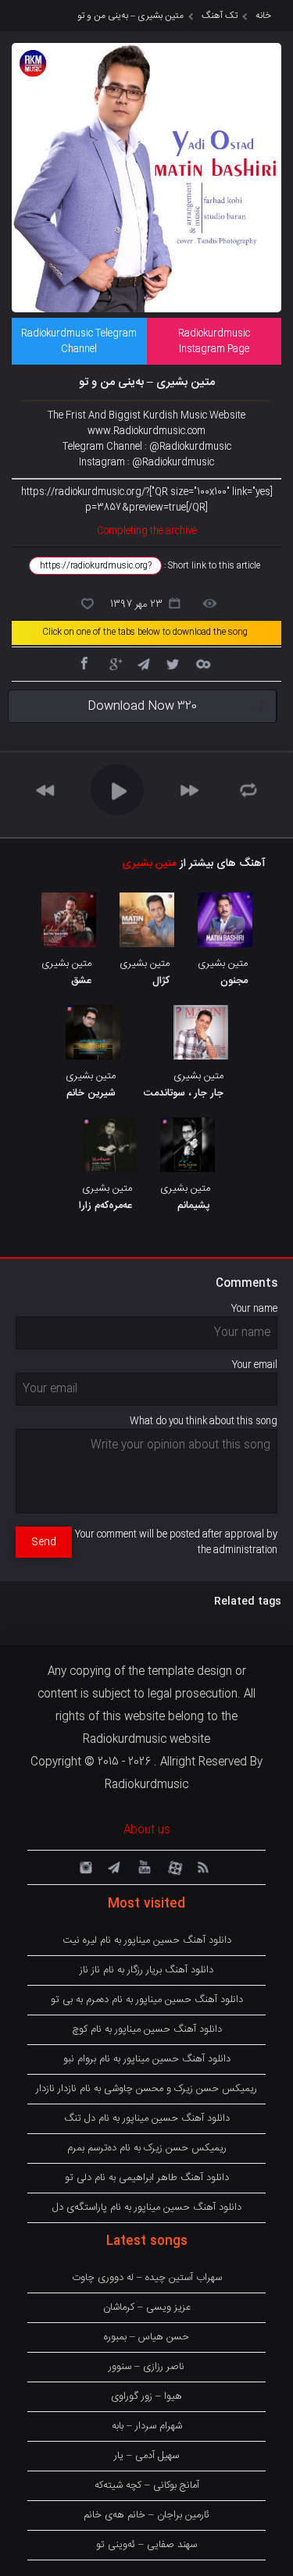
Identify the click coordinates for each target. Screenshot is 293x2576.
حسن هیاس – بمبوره (146, 2337)
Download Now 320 (142, 706)
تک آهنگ (220, 16)
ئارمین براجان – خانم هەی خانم (146, 2515)
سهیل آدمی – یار (146, 2456)
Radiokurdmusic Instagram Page (214, 341)
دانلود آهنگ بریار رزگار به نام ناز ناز (146, 1970)
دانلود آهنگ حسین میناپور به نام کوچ (147, 2029)
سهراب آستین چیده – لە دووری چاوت (147, 2278)
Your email (255, 1365)
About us (147, 1830)
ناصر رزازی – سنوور (146, 2367)
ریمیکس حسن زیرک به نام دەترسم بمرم (147, 2148)
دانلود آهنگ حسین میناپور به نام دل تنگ (147, 2118)
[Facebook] (84, 663)
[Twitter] (173, 663)
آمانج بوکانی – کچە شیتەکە (147, 2485)
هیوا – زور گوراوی (146, 2396)
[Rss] (202, 1866)
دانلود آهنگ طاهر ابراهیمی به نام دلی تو (147, 2178)
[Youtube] (143, 1866)
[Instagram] (84, 1866)
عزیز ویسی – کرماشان (147, 2307)
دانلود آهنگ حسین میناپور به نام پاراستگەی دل (147, 2207)
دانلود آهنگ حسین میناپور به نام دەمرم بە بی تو (147, 2000)
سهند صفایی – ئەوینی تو (146, 2545)
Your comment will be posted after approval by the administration (176, 1542)
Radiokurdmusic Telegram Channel (79, 341)
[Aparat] (173, 1866)
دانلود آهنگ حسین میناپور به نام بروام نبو (147, 2059)
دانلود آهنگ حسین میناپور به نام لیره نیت (147, 1940)
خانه (263, 16)
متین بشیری (149, 864)
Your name (254, 1309)
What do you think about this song (204, 1421)
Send (44, 1542)
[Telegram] (143, 663)
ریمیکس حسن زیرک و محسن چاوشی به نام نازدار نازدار (146, 2089)
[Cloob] (202, 663)
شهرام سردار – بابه (147, 2426)
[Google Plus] (113, 663)
